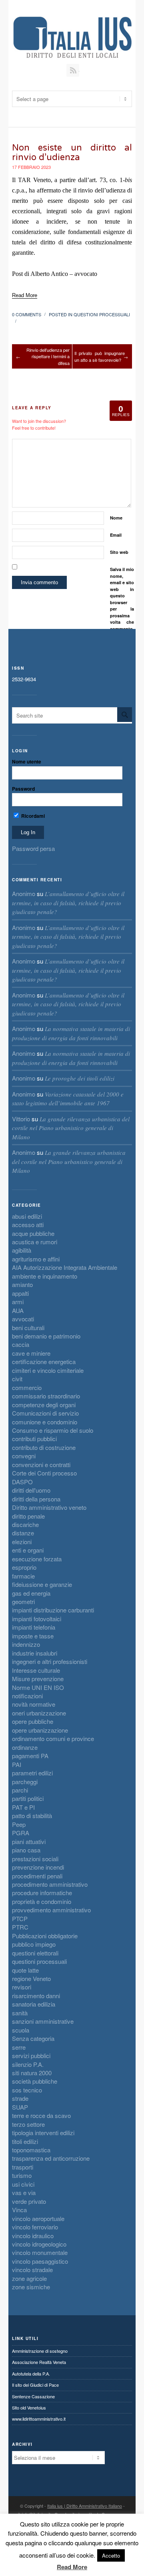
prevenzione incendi (38, 1867)
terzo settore (28, 2124)
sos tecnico (27, 2090)
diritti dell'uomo (31, 1490)
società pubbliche (35, 2081)
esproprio (24, 1567)
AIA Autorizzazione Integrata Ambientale (65, 1267)
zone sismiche (31, 2287)
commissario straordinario (46, 1396)
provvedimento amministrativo (51, 1910)
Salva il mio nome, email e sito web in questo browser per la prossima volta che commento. (122, 599)
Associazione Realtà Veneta (39, 2362)
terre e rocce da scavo (41, 2115)
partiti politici (28, 1798)
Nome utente (27, 761)
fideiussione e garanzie (42, 1584)
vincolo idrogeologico (39, 2244)
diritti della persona (36, 1499)
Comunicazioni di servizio (45, 1413)
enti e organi (28, 1550)
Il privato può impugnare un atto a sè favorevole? (100, 356)
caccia (21, 1344)
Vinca (19, 2210)
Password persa (33, 848)
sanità (20, 2013)
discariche (25, 1524)
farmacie (23, 1576)
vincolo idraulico (33, 2236)
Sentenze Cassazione (33, 2396)
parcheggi (25, 1782)
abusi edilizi (27, 1216)
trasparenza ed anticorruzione (51, 2158)
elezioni (22, 1542)
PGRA (21, 1833)
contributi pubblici (34, 1439)
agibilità (22, 1250)
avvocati (23, 1319)
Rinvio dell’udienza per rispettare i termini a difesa (48, 356)
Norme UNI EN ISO (38, 1687)
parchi (20, 1790)
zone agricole (29, 2278)
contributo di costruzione (44, 1447)
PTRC (20, 1927)
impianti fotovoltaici (37, 1619)
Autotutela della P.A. (31, 2374)
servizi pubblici (31, 2055)
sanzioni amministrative (43, 2021)
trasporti (23, 2167)
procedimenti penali (37, 1876)
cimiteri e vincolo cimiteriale (48, 1370)
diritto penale (28, 1516)
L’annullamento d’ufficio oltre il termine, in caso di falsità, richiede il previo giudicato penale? (68, 903)
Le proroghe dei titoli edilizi (80, 1078)
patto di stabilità (32, 1815)
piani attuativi (29, 1841)
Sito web (119, 552)
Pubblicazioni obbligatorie (45, 1936)
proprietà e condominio (42, 1901)
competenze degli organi (44, 1405)
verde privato (29, 2201)
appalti (20, 1293)
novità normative (34, 1704)
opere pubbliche (33, 1721)
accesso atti (28, 1225)
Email (116, 535)
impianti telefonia (34, 1627)
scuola (21, 2030)
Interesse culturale (36, 1670)
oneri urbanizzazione (39, 1713)
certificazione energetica (44, 1361)
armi (18, 1302)
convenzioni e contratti (41, 1464)
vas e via (24, 2192)
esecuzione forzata (37, 1559)
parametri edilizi (32, 1773)
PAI (17, 1764)
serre (19, 2047)
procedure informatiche (42, 1893)
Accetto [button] (111, 2555)
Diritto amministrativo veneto (49, 1507)
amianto (22, 1284)
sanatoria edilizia (34, 2004)
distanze (23, 1533)
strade (20, 2098)
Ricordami (32, 816)
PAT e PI (23, 1807)
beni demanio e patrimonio (46, 1336)
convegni (24, 1456)
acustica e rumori (35, 1242)
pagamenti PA (30, 1756)
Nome (116, 518)
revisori (22, 1987)
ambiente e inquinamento (45, 1276)
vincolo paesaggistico (40, 2261)
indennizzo (26, 1644)
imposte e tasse (33, 1636)
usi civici (23, 2184)
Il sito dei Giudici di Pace (35, 2385)
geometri (23, 1601)
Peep (19, 1824)
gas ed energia (31, 1593)
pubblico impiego (34, 1944)
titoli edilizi (25, 2141)
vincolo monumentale (40, 2252)
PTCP (20, 1919)
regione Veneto (31, 1978)
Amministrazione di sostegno (40, 2351)
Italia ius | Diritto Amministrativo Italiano (85, 2506)
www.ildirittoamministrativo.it (39, 2419)
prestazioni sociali (35, 1859)
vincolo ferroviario (35, 2227)
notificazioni (27, 1696)
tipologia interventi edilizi (43, 2133)
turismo (22, 2175)
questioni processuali (102, 314)
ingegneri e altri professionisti (50, 1661)
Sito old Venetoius (29, 2407)
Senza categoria (33, 2038)
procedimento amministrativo (50, 1884)
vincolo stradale (32, 2270)
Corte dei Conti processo (44, 1473)
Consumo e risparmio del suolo (53, 1430)
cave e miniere (31, 1353)
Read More (72, 2567)
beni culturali (28, 1328)
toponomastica (31, 2150)
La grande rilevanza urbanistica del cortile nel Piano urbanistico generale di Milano (71, 1128)
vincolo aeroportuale (38, 2218)
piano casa (26, 1850)
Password (23, 789)
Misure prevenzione (38, 1679)
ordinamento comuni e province (53, 1738)
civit (17, 1379)
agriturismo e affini (36, 1259)
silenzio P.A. (28, 2064)
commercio (27, 1387)
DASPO (22, 1482)
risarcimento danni (36, 1996)
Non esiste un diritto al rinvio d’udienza (72, 153)
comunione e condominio (45, 1422)
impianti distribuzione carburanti (53, 1610)
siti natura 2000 (32, 2073)
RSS (73, 70)
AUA (18, 1310)
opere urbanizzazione (40, 1730)
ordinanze (25, 1747)
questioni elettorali (35, 1953)
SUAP (20, 2107)
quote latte (25, 1970)
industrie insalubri (35, 1653)
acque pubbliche (33, 1233)
